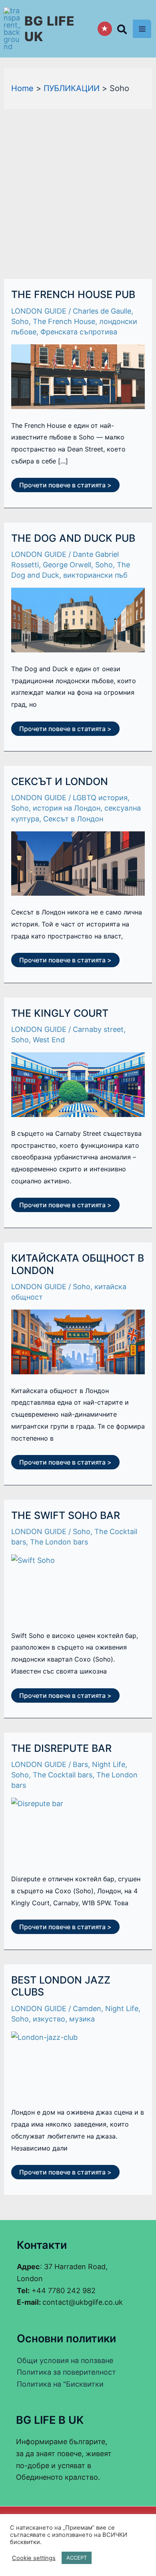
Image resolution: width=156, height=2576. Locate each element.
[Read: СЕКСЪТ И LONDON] (78, 864)
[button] (122, 31)
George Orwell (67, 565)
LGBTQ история (100, 798)
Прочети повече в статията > (65, 483)
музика (82, 2019)
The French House (64, 321)
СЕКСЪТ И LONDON (60, 781)
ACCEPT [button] (77, 2558)
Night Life (109, 1764)
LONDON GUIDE (39, 311)
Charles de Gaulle (102, 311)
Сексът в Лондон (73, 819)
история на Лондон (67, 808)
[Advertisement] (78, 191)
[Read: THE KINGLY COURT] (78, 1085)
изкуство (49, 2019)
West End (49, 1040)
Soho (20, 321)
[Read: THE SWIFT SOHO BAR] (78, 1587)
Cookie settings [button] (34, 2558)
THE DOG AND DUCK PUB (73, 538)
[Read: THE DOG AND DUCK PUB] (78, 620)
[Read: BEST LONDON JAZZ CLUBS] (78, 2064)
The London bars (59, 1542)
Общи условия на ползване (65, 2360)
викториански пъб (95, 575)
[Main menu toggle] (142, 29)
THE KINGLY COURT (60, 1013)
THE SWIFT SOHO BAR (66, 1515)
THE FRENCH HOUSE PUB (73, 294)
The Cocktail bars (63, 1775)
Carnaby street (98, 1029)
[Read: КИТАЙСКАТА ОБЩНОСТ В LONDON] (78, 1342)
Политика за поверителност (66, 2372)
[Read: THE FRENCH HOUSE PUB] (78, 377)
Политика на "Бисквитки (60, 2384)
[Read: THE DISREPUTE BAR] (78, 1830)
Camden (87, 2009)
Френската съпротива (79, 332)
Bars (80, 1764)
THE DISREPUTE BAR (61, 1748)
